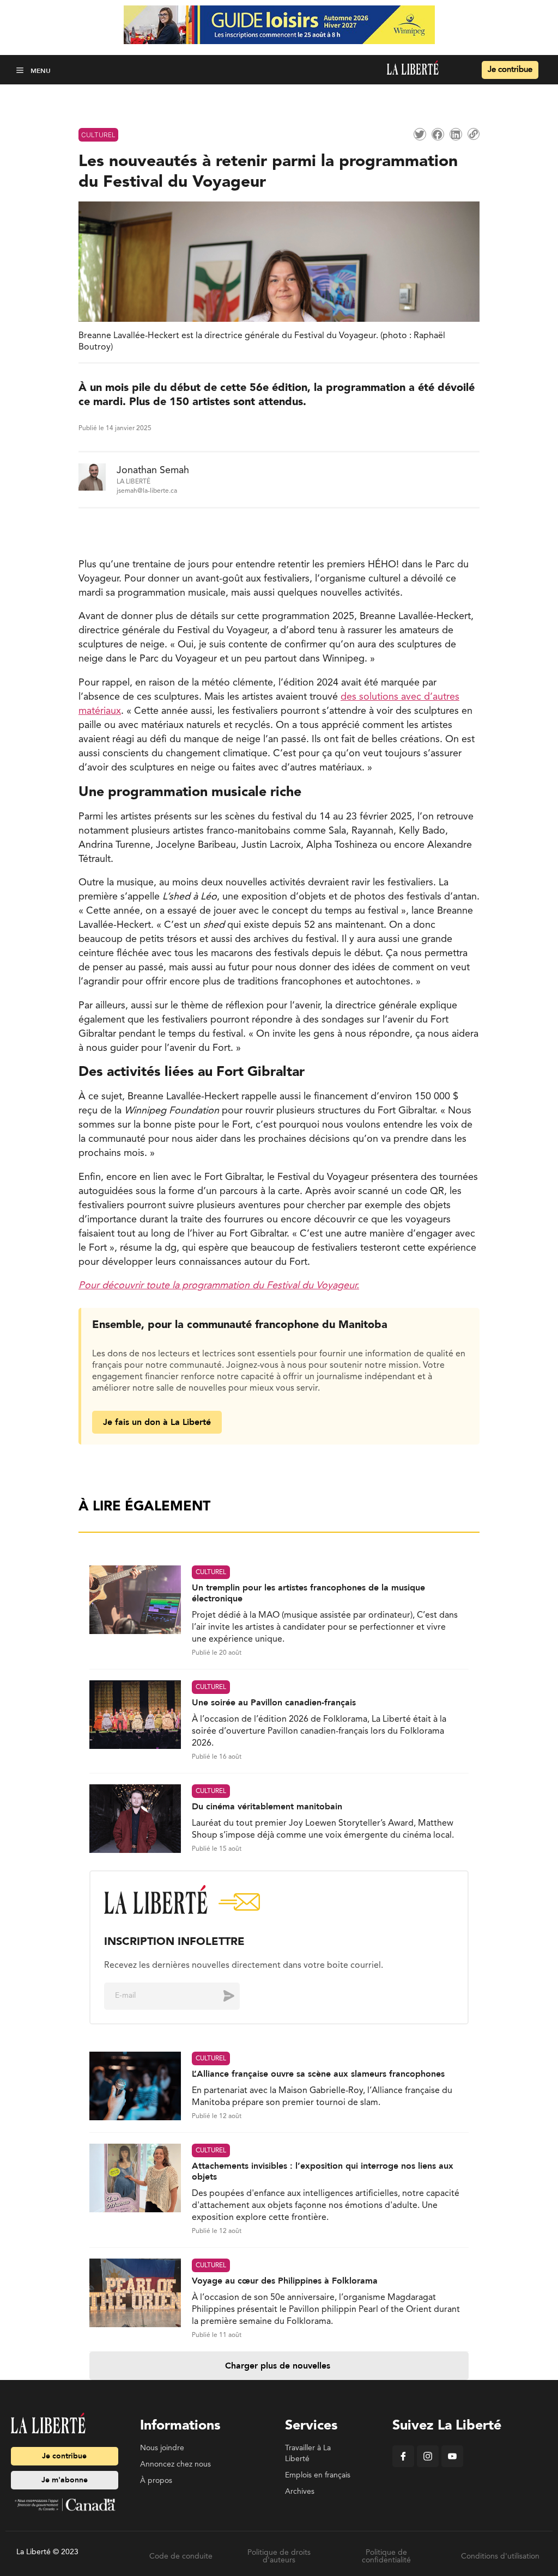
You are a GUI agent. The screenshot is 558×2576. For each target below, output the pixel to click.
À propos (156, 2481)
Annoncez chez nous (175, 2464)
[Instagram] (428, 2465)
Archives (300, 2492)
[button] (21, 70)
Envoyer (221, 1996)
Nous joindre (162, 2448)
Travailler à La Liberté (308, 2453)
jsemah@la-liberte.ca (147, 491)
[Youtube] (452, 2465)
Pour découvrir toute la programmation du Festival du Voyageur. (219, 1286)
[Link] (474, 134)
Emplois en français (318, 2475)
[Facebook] (403, 2465)
